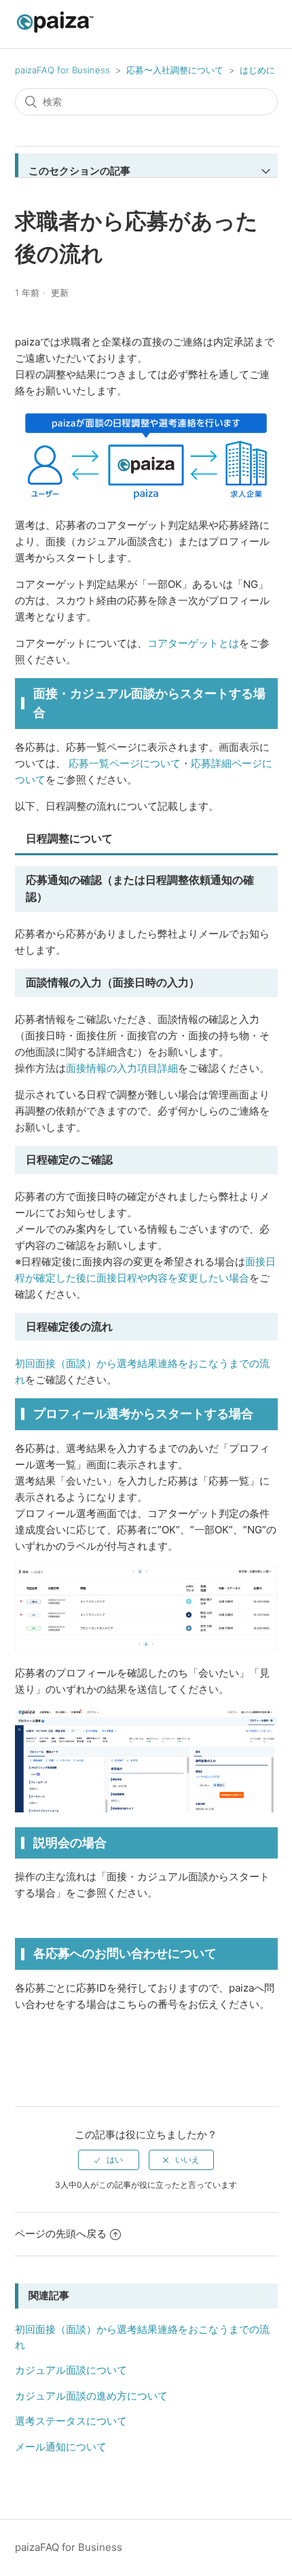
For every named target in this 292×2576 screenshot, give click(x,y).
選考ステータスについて (71, 2421)
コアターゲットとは (193, 643)
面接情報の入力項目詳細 (122, 1068)
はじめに (257, 70)
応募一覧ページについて (125, 763)
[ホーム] (55, 31)
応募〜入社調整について (175, 70)
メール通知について (61, 2447)
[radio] (109, 2160)
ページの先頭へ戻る (61, 2234)
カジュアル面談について (71, 2370)
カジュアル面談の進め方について (91, 2396)
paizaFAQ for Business (62, 70)
